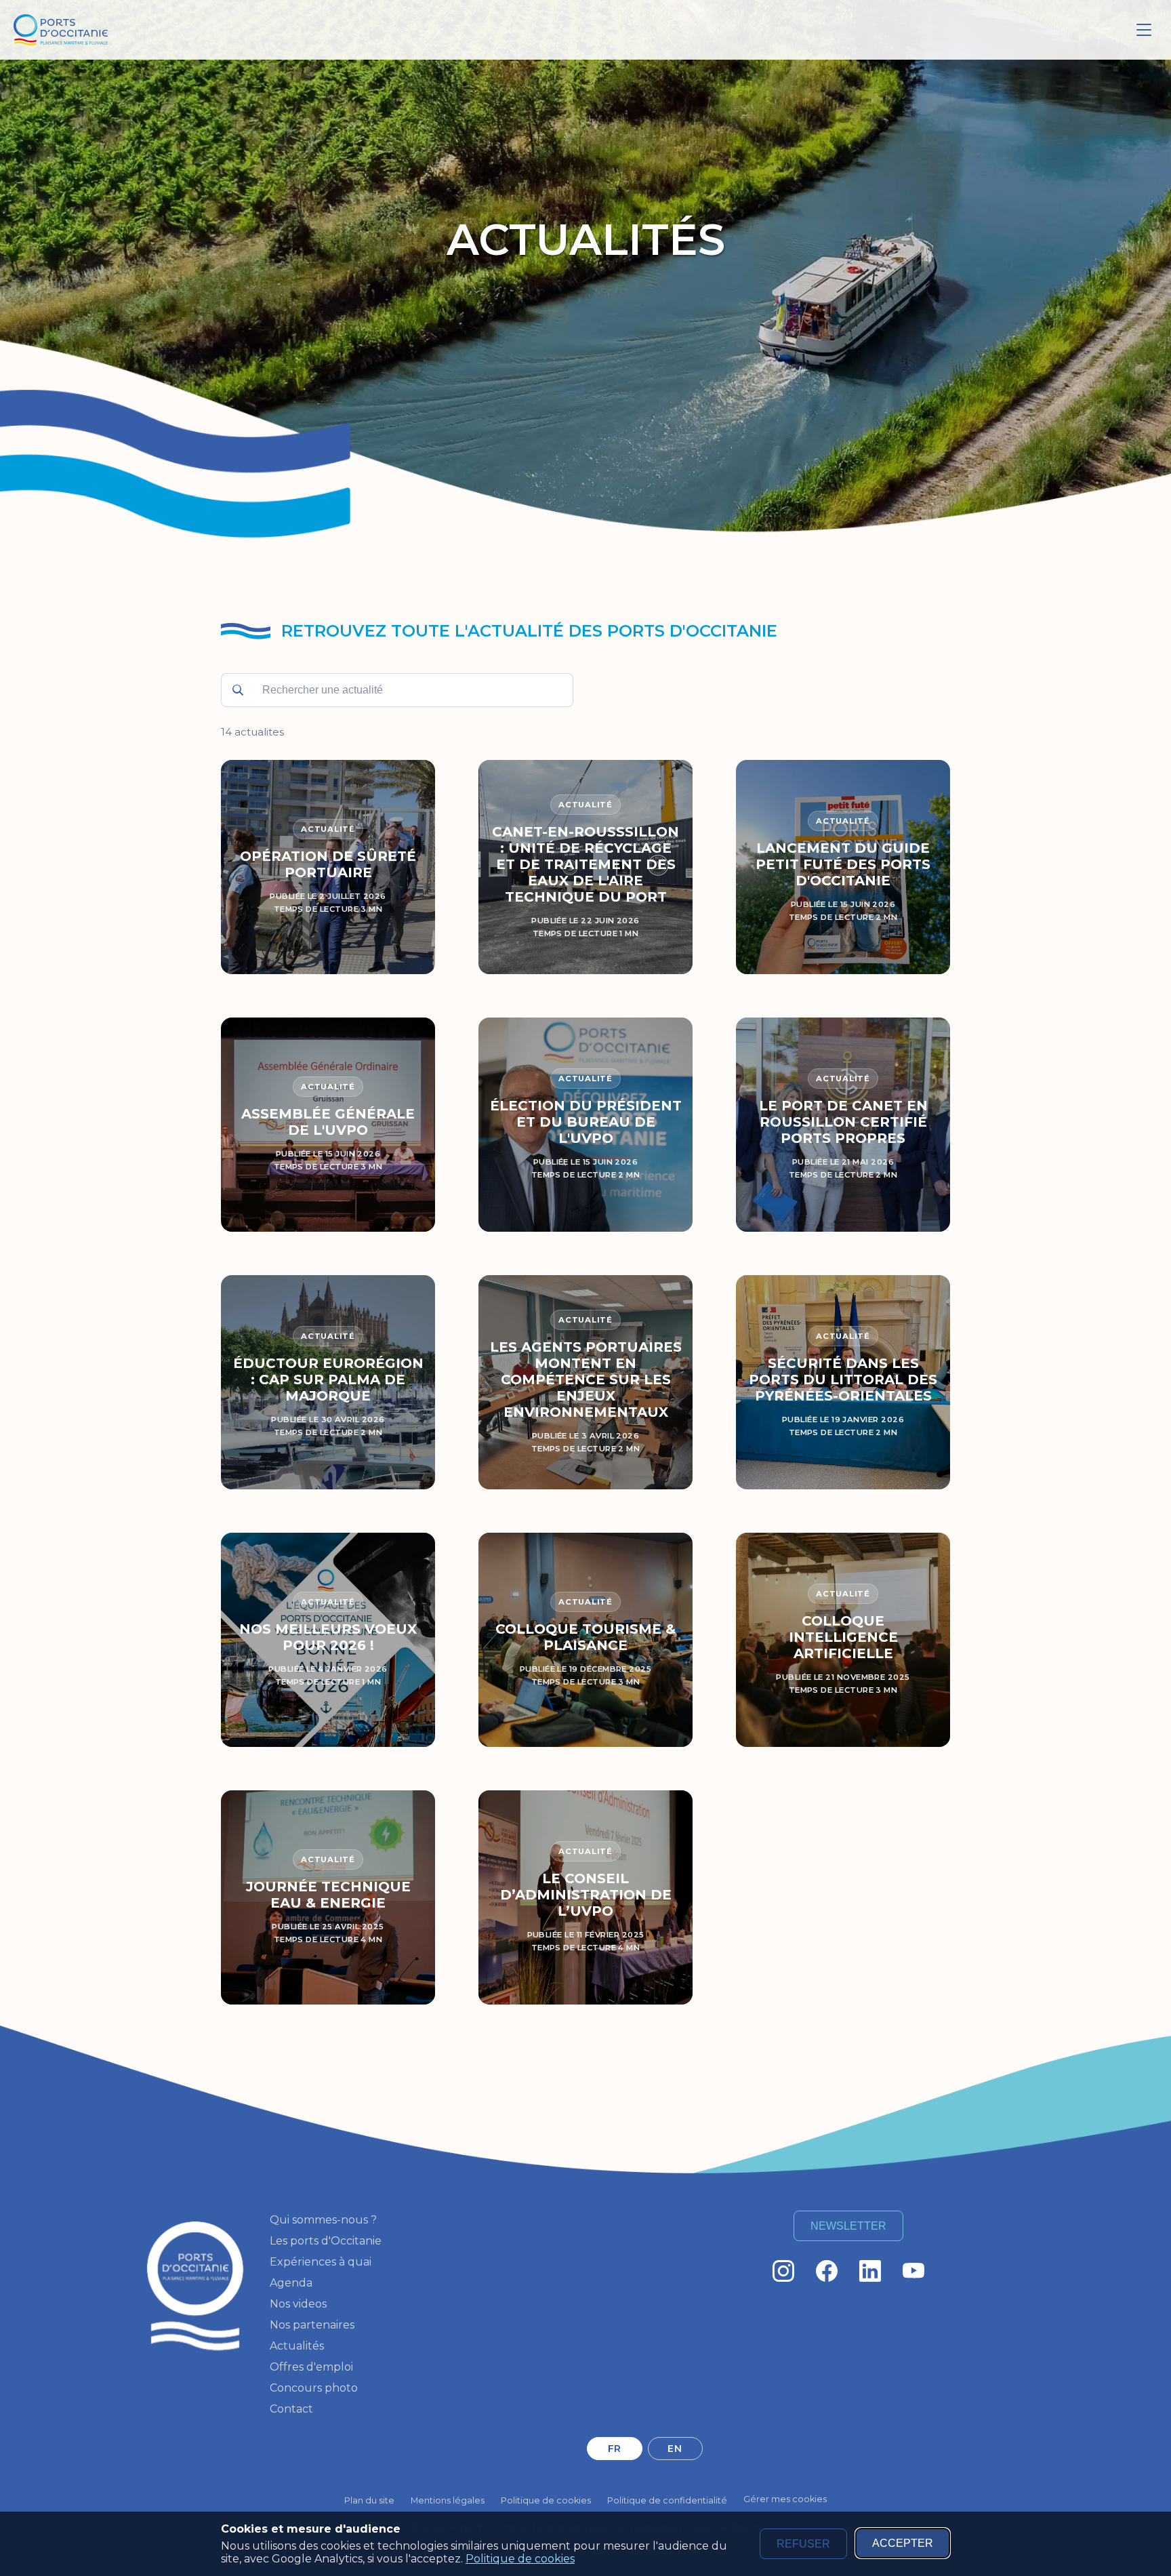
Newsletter (848, 2226)
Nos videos (298, 2304)
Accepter (903, 2543)
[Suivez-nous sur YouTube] (913, 2271)
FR (615, 2449)
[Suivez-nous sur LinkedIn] (870, 2271)
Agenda (291, 2283)
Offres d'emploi (311, 2367)
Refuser (803, 2544)
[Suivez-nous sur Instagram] (783, 2271)
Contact (291, 2409)
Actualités (297, 2346)
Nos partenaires (312, 2325)
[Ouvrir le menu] (1144, 30)
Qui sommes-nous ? (323, 2220)
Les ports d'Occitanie (326, 2241)
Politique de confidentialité (667, 2500)
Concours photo (314, 2388)
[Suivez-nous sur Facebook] (827, 2271)
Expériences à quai (321, 2262)
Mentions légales (448, 2500)
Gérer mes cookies (785, 2499)
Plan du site (369, 2500)
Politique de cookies (520, 2559)
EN (675, 2449)
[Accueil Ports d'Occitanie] (61, 30)
